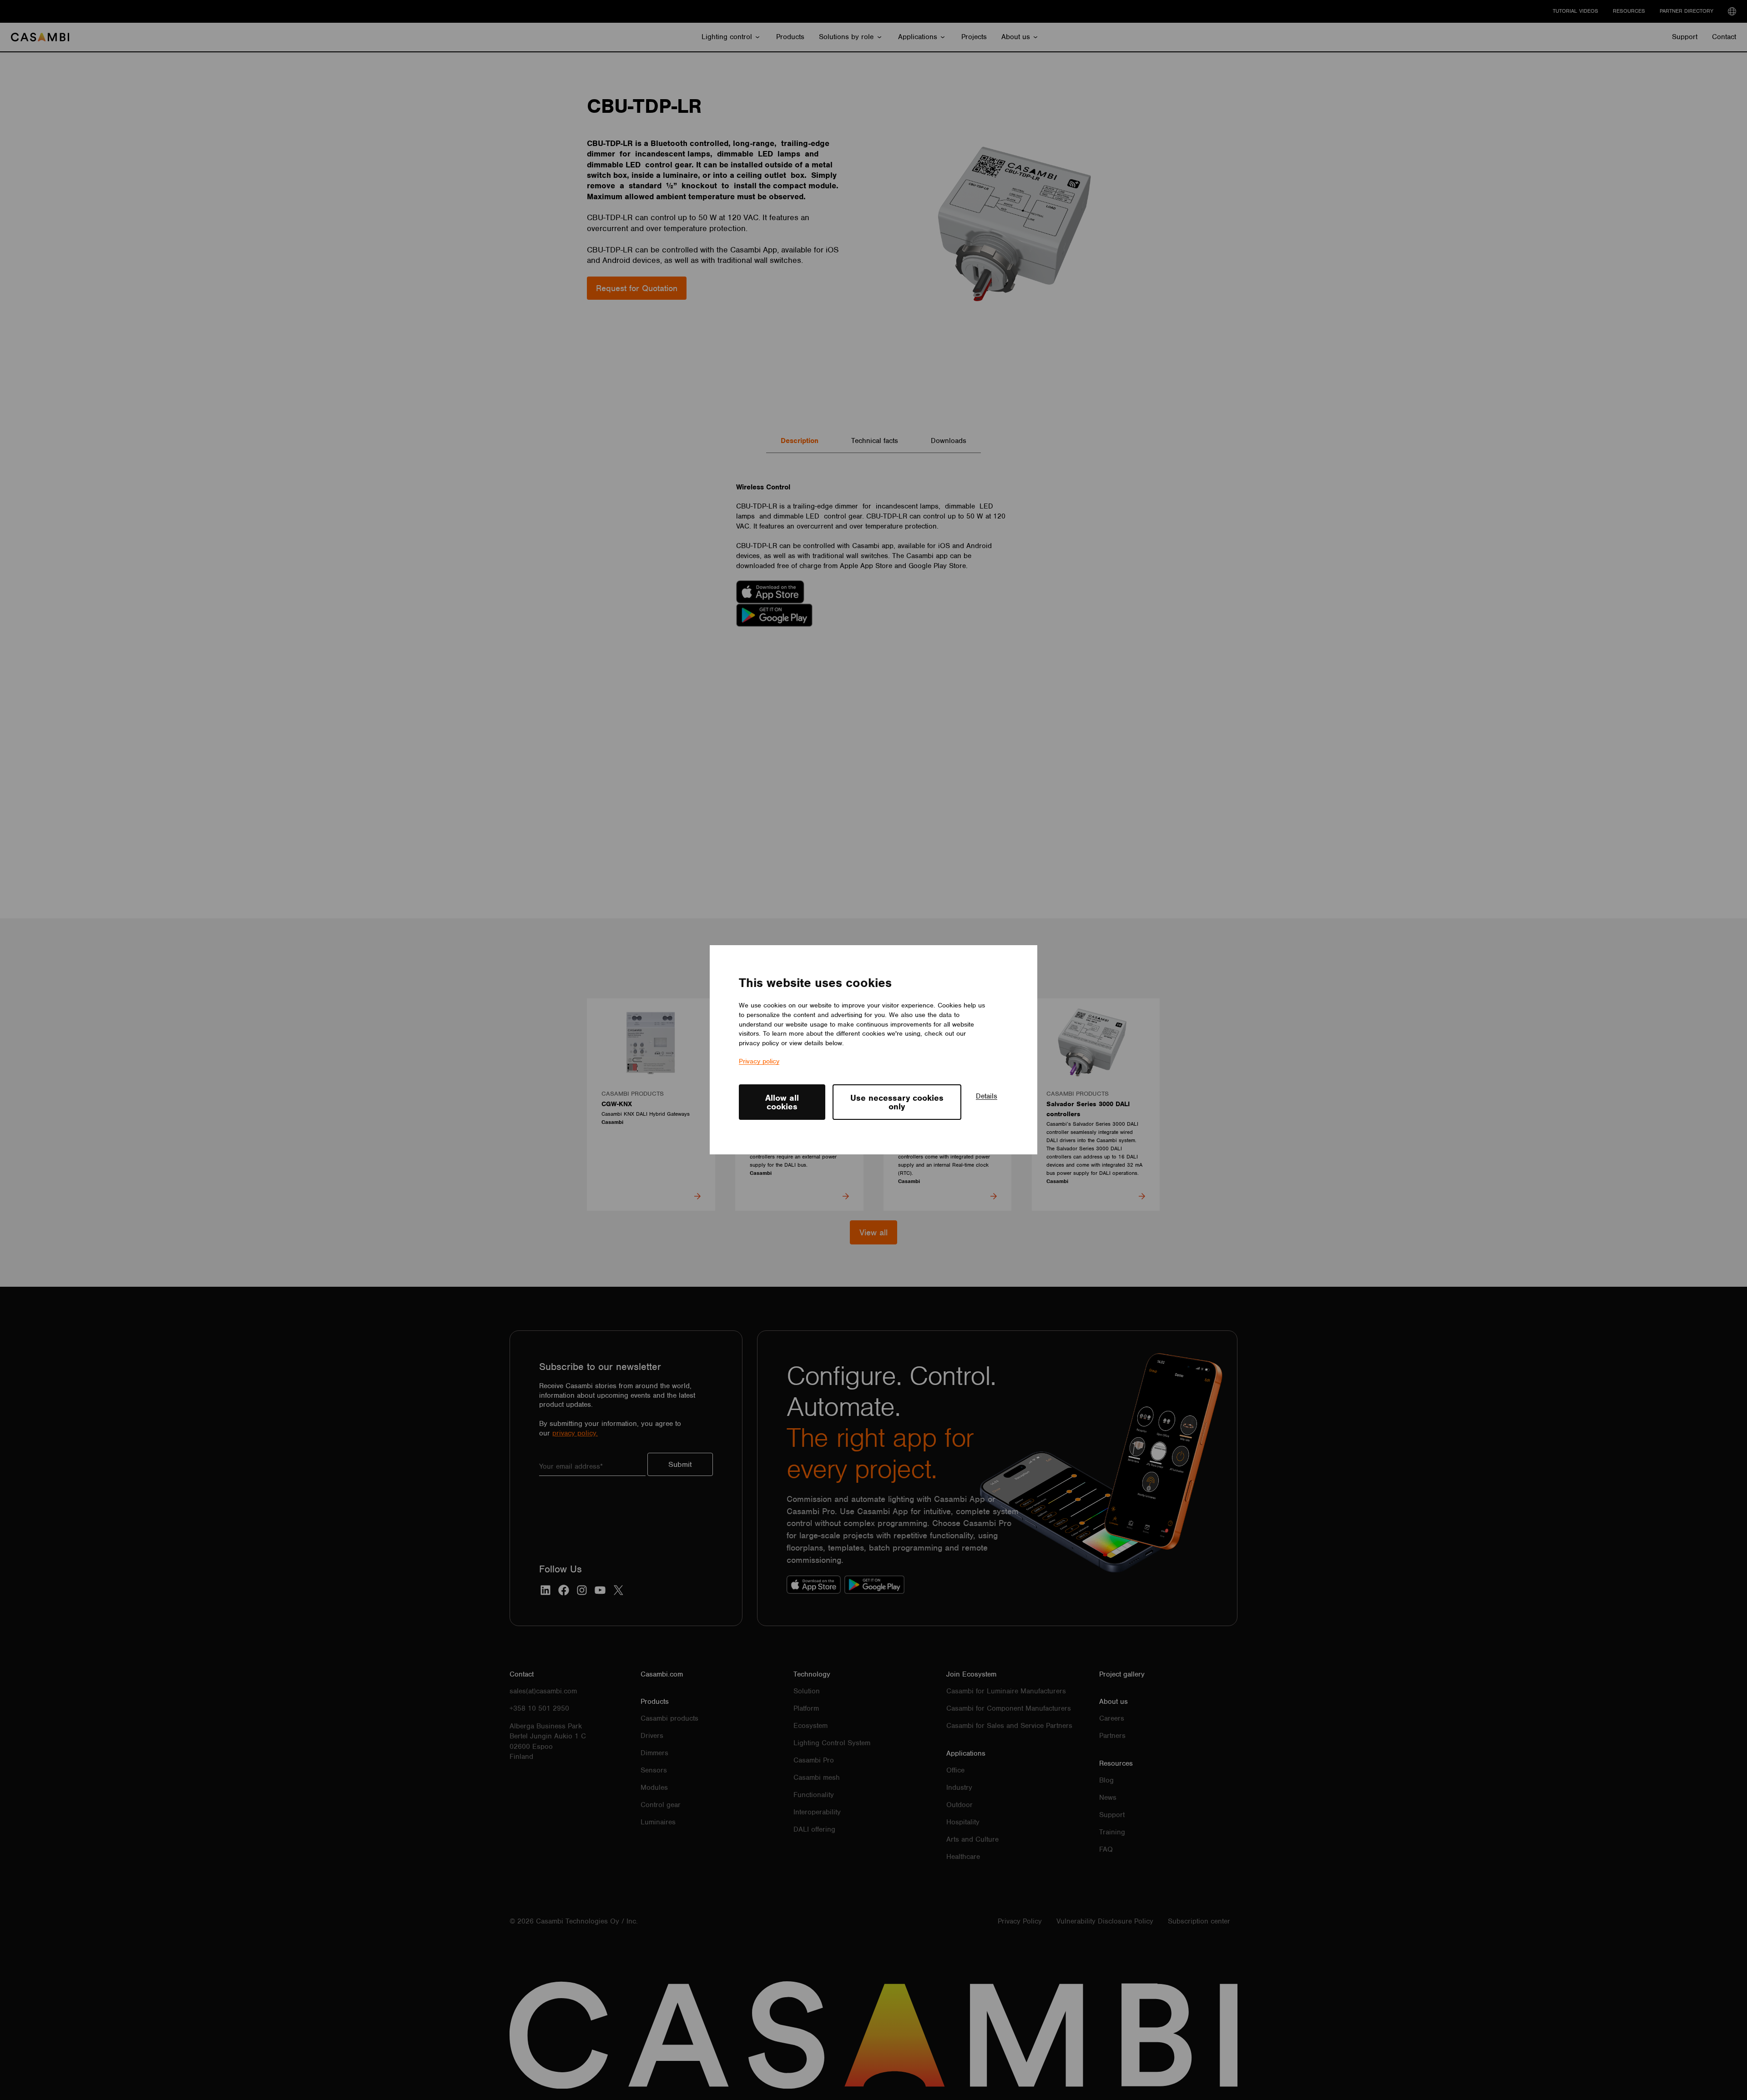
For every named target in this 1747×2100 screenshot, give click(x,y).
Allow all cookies (782, 1102)
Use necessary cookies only (897, 1102)
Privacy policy (759, 1062)
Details (987, 1096)
